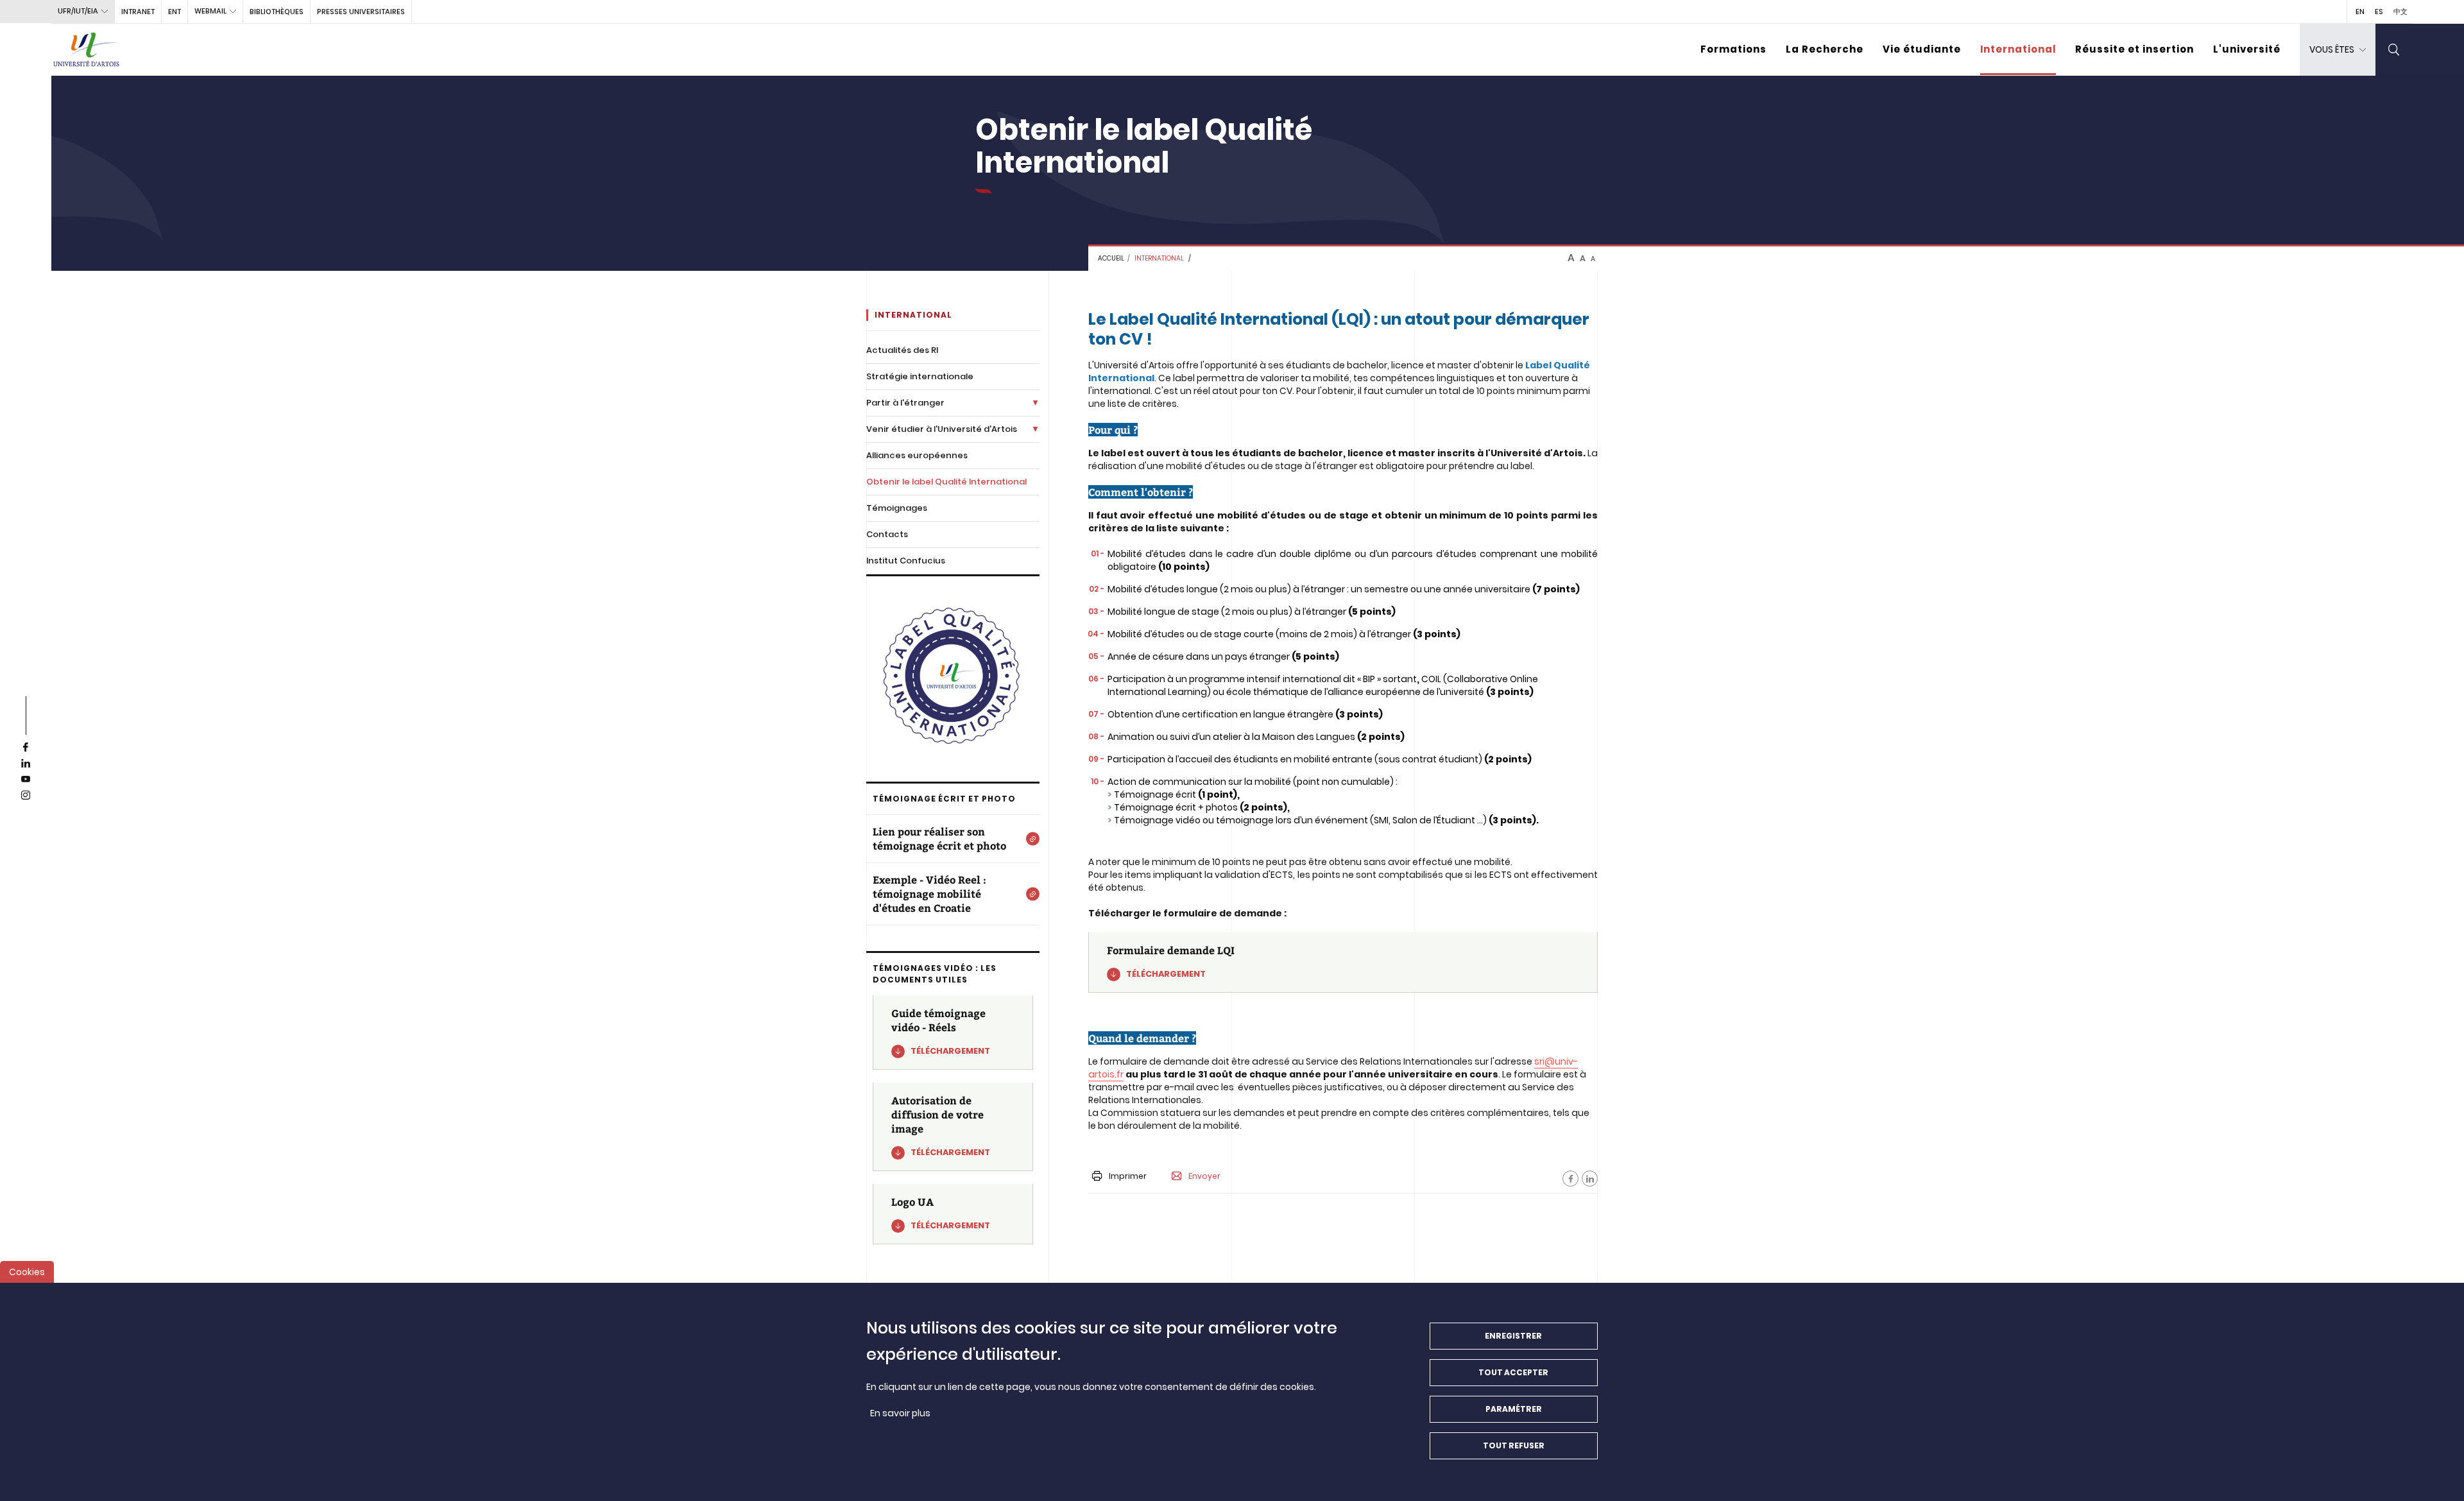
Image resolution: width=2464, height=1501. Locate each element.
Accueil (1111, 258)
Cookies (27, 1272)
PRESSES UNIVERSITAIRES (361, 12)
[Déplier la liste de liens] (1035, 403)
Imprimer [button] (1128, 1176)
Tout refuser (1514, 1445)
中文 (2400, 12)
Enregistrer (1513, 1336)
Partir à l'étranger (905, 403)
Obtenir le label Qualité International (946, 482)
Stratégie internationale (920, 376)
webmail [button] (210, 11)
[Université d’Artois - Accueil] (87, 50)
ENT (175, 12)
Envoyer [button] (1204, 1176)
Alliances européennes (917, 455)
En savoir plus (900, 1413)
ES (2379, 12)
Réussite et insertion (2135, 49)
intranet (138, 12)
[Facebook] (1570, 1179)
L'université (2247, 49)
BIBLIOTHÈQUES (277, 12)
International (2018, 49)
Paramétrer (1514, 1409)
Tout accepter (1513, 1372)
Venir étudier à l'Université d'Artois (942, 429)
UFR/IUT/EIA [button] (78, 11)
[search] (2394, 50)
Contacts (887, 534)
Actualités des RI (902, 350)
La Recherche (1825, 49)
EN (2360, 12)
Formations (1733, 49)
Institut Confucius (906, 561)
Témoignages (897, 508)
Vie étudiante (1922, 49)
